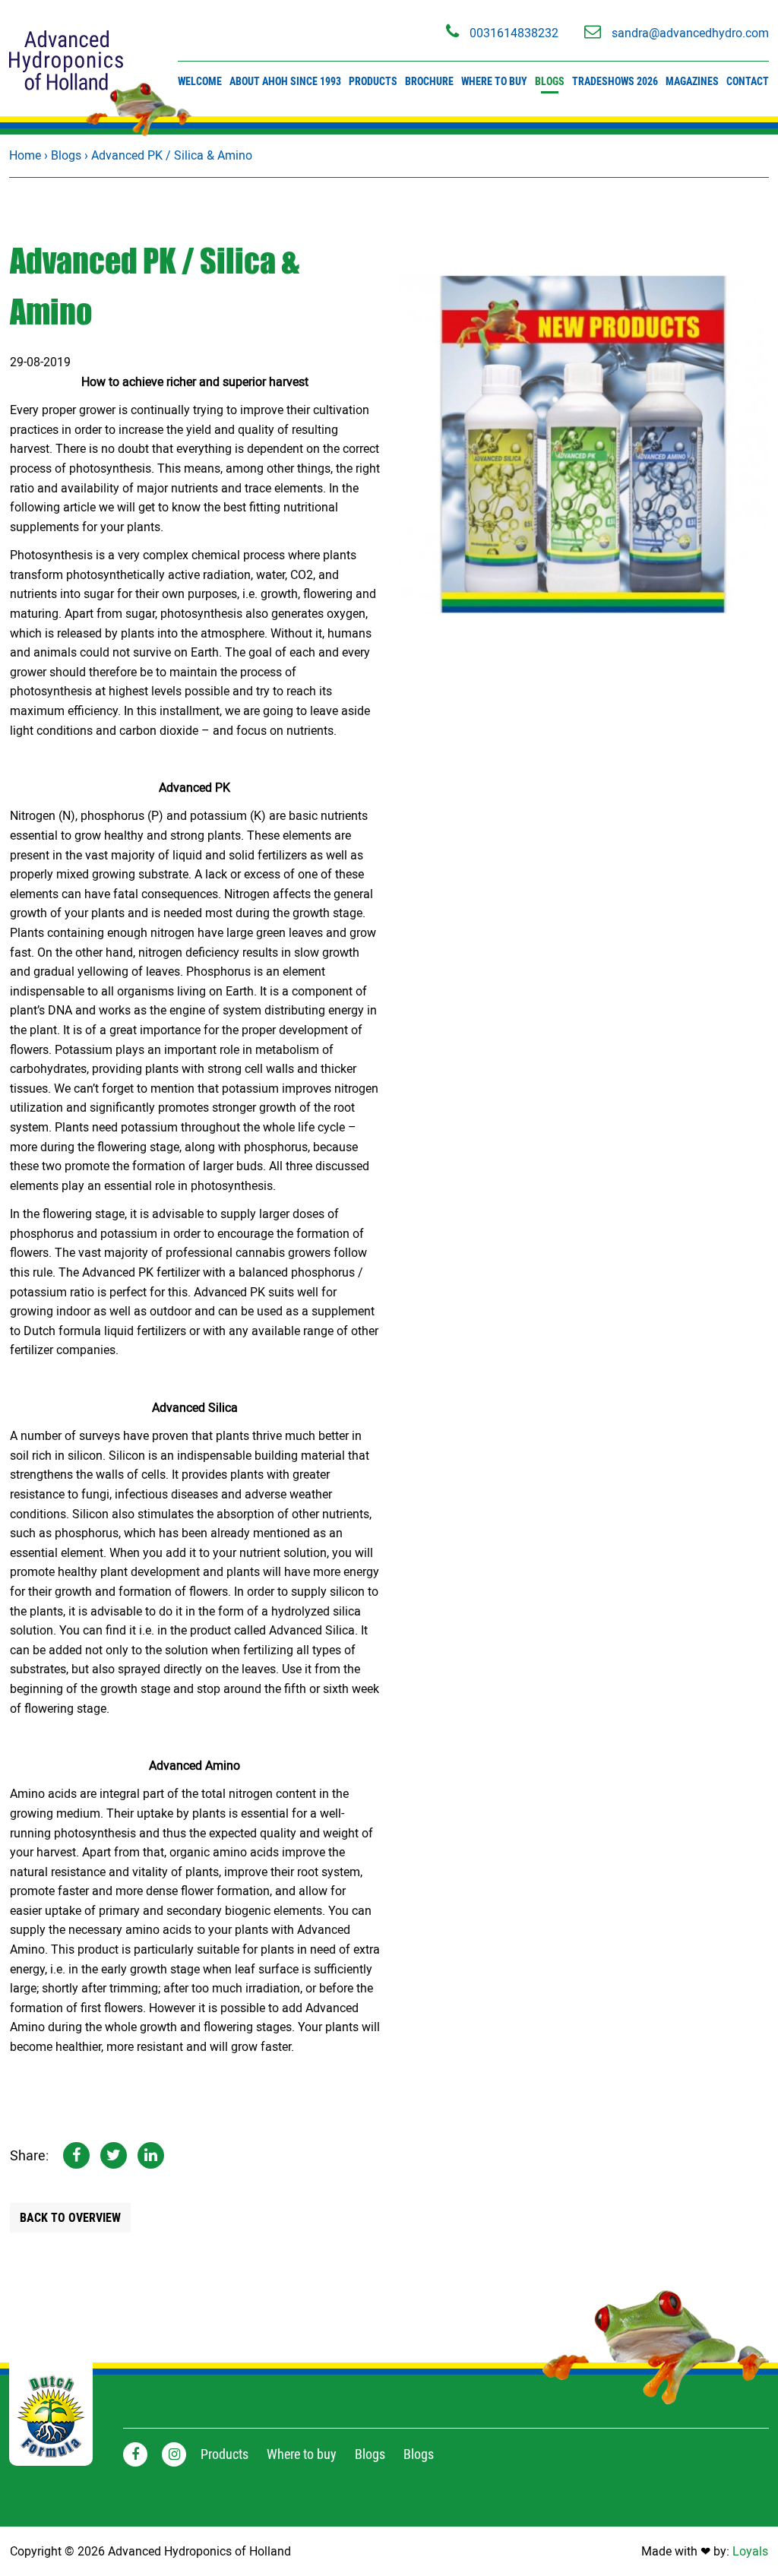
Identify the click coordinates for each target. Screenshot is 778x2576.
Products (373, 81)
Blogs (550, 81)
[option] (583, 445)
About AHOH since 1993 (285, 81)
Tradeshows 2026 (615, 81)
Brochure (429, 81)
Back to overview (70, 2218)
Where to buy (494, 81)
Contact (748, 81)
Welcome (200, 81)
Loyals (750, 2551)
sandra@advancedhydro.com (689, 33)
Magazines (692, 81)
